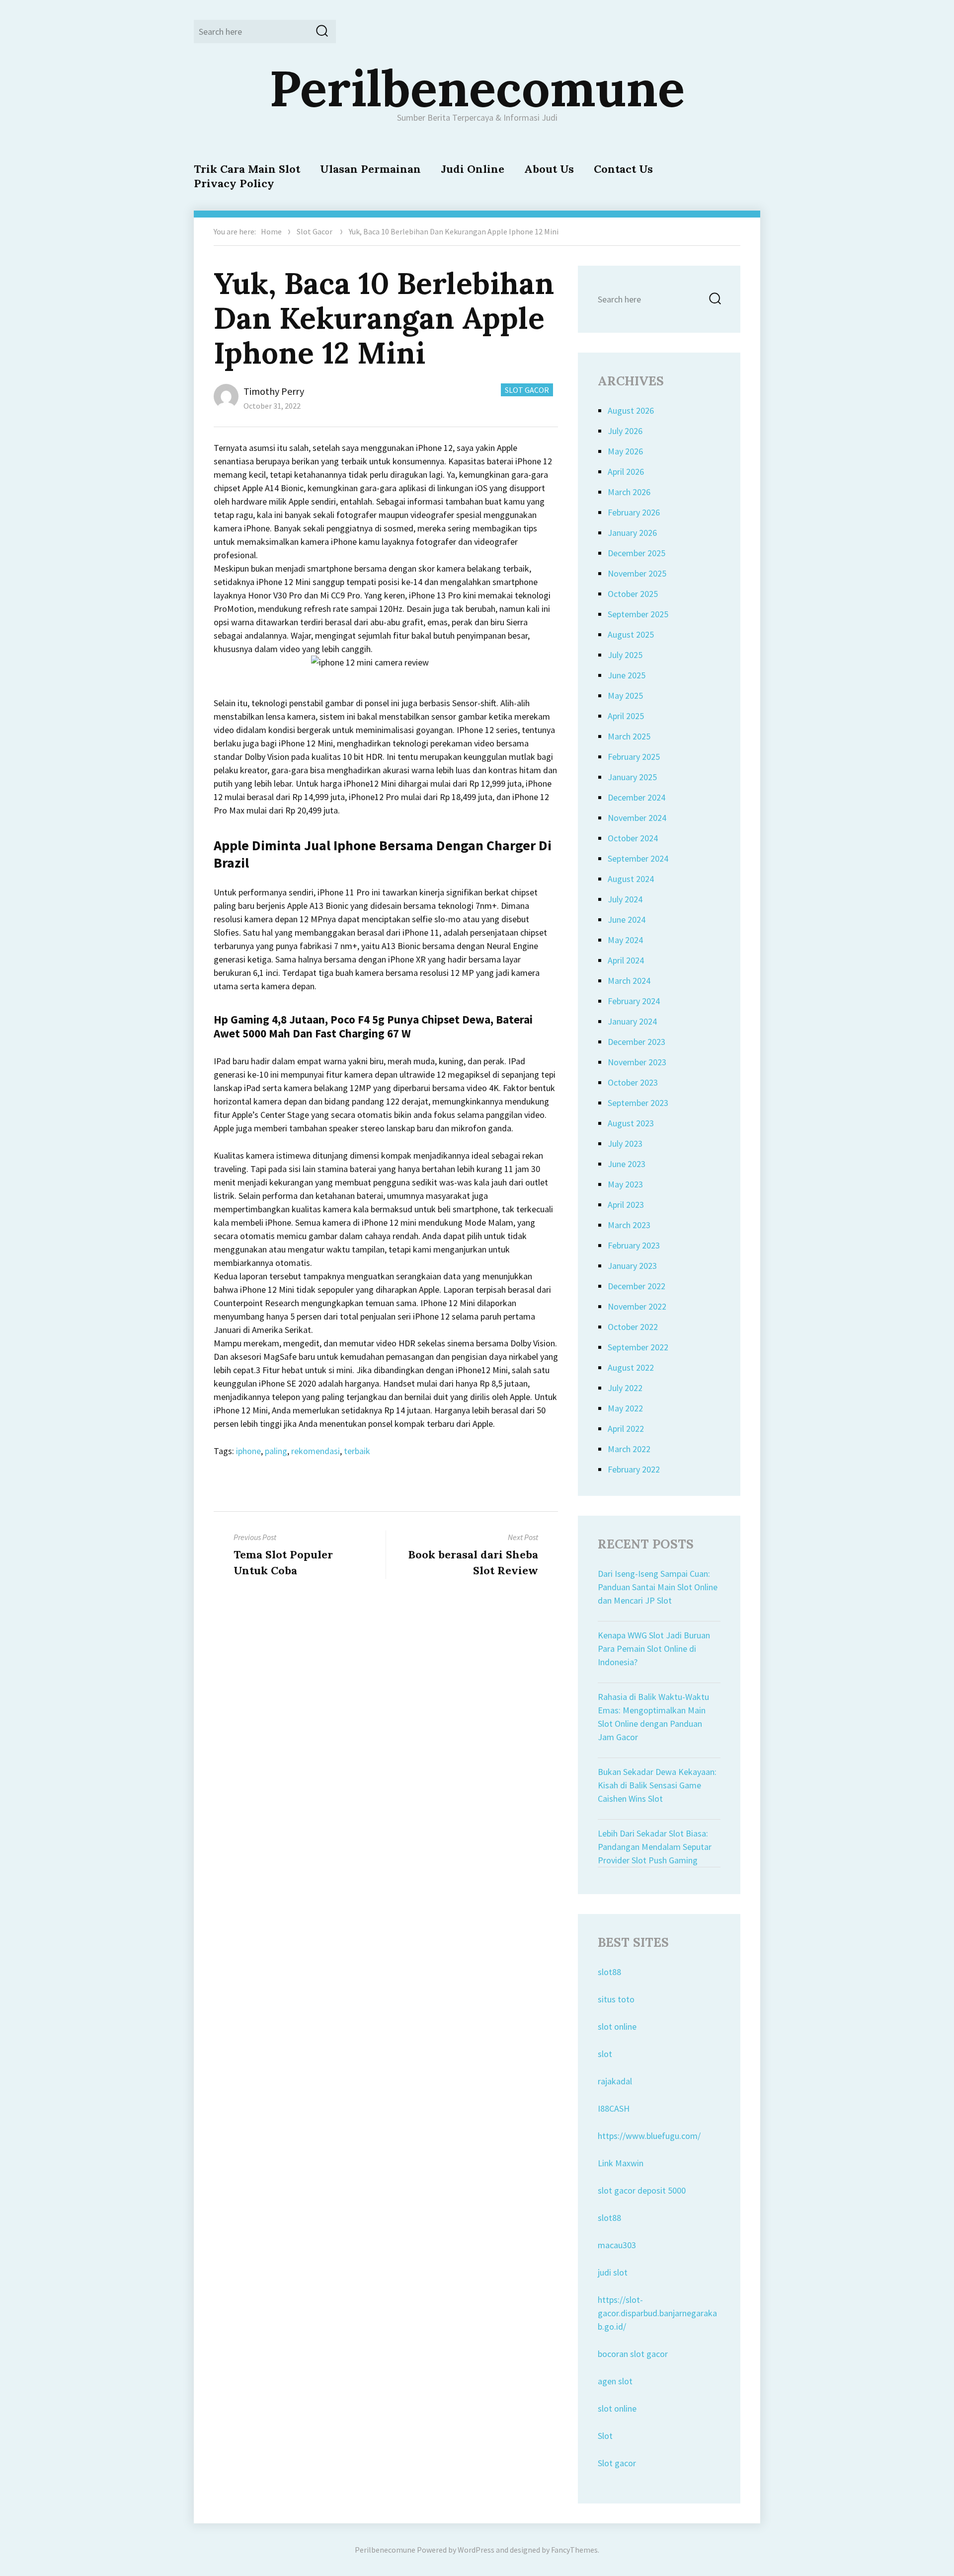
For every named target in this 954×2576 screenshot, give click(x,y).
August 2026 (631, 410)
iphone (248, 1451)
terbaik (357, 1451)
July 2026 (625, 431)
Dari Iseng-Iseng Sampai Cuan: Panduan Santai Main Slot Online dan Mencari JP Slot (658, 1587)
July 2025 (625, 655)
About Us (549, 169)
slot (605, 2054)
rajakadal (615, 2081)
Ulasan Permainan (370, 169)
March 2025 (629, 736)
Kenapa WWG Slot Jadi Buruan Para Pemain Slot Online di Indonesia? (654, 1649)
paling (276, 1451)
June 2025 (627, 675)
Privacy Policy (234, 183)
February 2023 (634, 1245)
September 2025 (638, 614)
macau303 (617, 2245)
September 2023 (638, 1103)
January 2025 (632, 777)
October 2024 (633, 838)
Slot (605, 2436)
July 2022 (625, 1388)
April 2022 (626, 1429)
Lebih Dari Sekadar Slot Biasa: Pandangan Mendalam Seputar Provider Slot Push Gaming (655, 1847)
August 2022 (631, 1367)
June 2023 (627, 1164)
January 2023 (632, 1266)
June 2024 (627, 920)
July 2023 (625, 1143)
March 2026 (629, 492)
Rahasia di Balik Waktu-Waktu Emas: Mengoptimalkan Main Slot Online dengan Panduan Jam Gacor (653, 1717)
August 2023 (631, 1123)
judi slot (613, 2272)
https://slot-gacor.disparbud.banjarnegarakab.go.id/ (657, 2313)
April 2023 (626, 1205)
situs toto (616, 1999)
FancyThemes (574, 2550)
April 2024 (626, 960)
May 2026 (625, 451)
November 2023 (637, 1062)
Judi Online (473, 169)
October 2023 (633, 1082)
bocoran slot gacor (633, 2354)
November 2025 (637, 573)
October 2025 (633, 594)
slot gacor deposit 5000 (642, 2190)
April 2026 (626, 472)
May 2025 (625, 696)
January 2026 (632, 533)
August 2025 (631, 634)
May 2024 (625, 940)
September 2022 (638, 1347)
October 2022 (633, 1327)
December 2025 (636, 553)
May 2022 (625, 1408)
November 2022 (637, 1306)
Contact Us (623, 169)
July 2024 (625, 899)
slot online (617, 2026)
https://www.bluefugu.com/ (649, 2136)
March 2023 (629, 1225)
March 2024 (629, 981)
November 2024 (637, 818)
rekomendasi (316, 1451)
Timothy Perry (274, 391)
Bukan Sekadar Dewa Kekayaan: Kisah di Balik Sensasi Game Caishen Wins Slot (657, 1785)
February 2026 (634, 512)
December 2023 (636, 1042)
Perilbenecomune (477, 88)
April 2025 (626, 716)
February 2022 (634, 1469)
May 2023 (625, 1184)
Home (271, 231)
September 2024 (638, 858)
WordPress (476, 2550)
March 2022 (629, 1449)
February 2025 (634, 757)
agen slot (615, 2381)
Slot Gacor (315, 231)
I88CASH (614, 2108)
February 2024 (634, 1001)
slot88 (609, 1972)
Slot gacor (617, 2463)
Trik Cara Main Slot (247, 169)
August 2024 (631, 879)
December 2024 (636, 797)
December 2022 (636, 1286)
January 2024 (632, 1021)
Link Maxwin (621, 2163)
